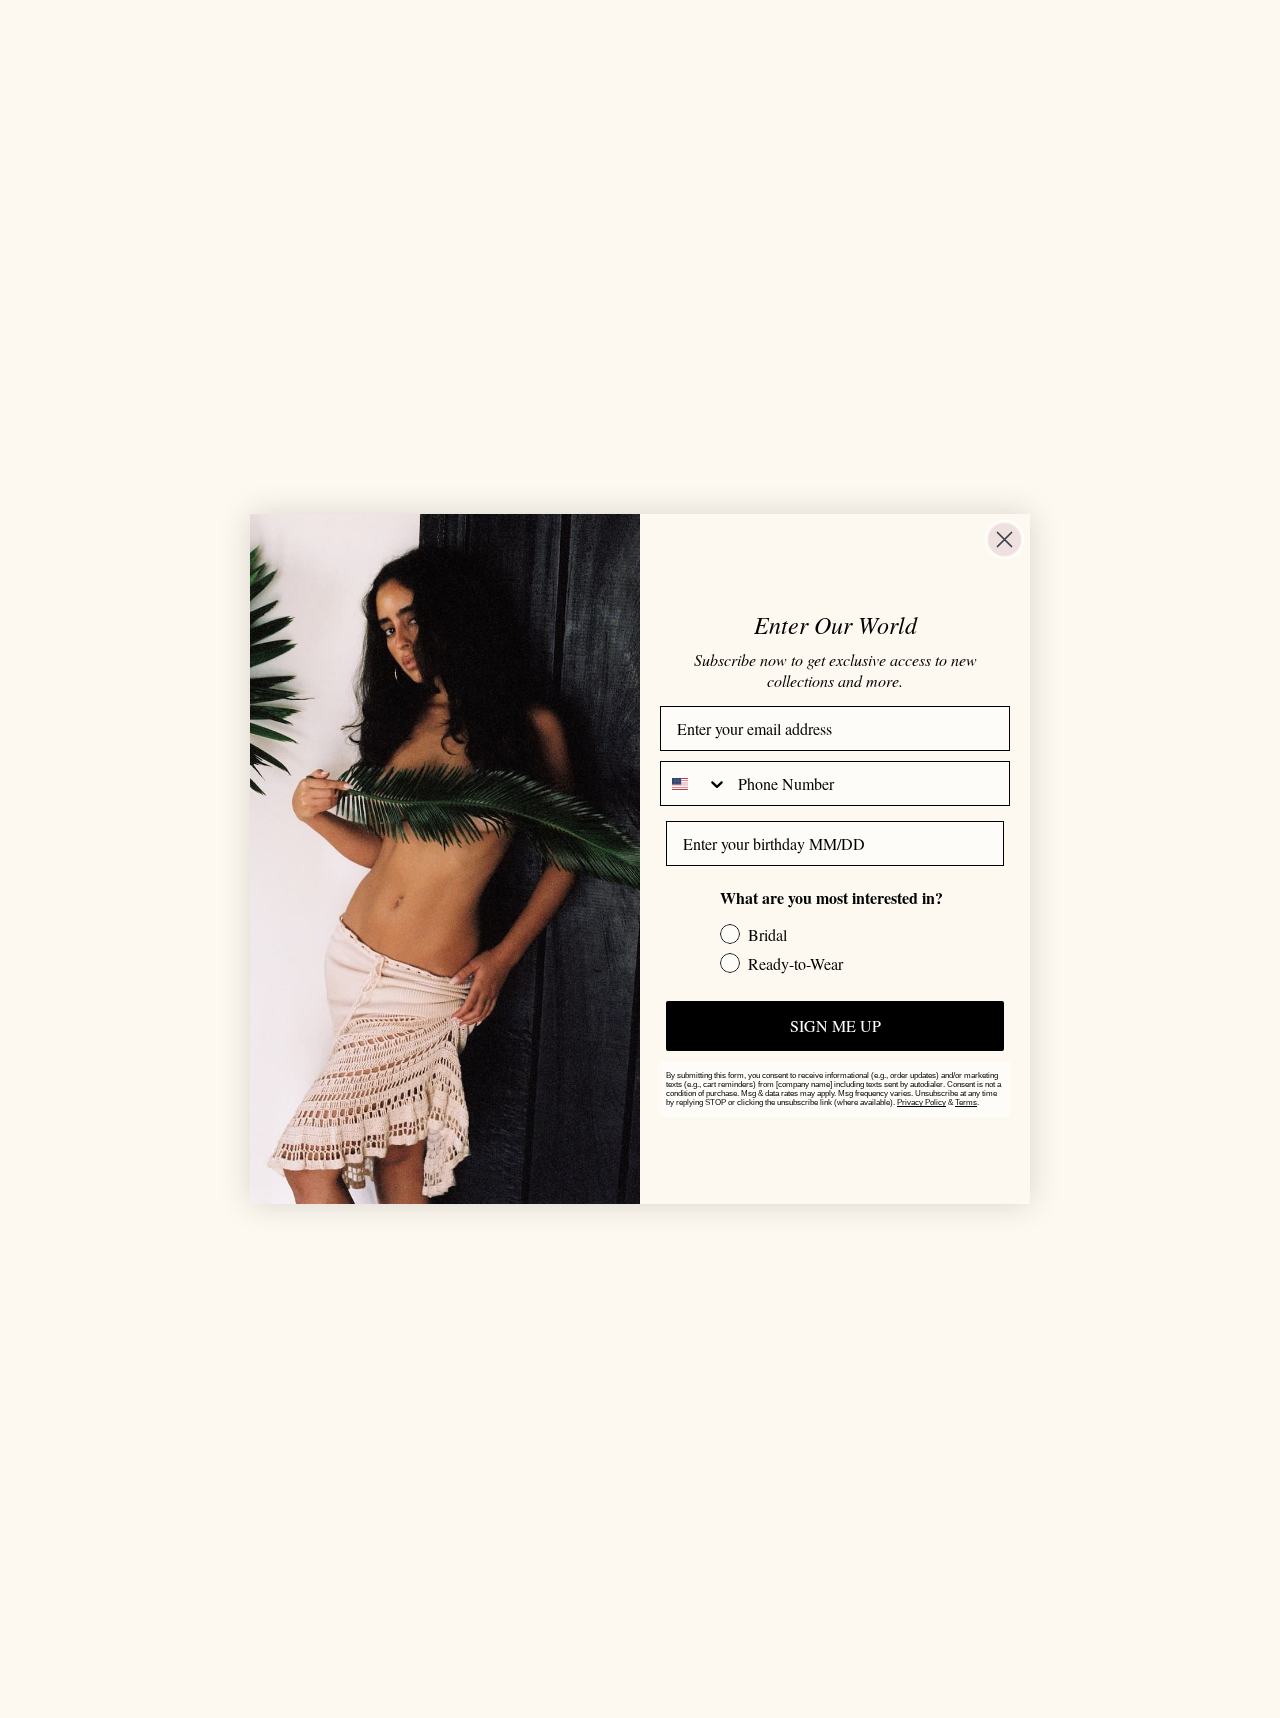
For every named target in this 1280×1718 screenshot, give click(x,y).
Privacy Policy (921, 1102)
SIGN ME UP (835, 1025)
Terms (966, 1102)
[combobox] (694, 783)
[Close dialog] (1004, 539)
